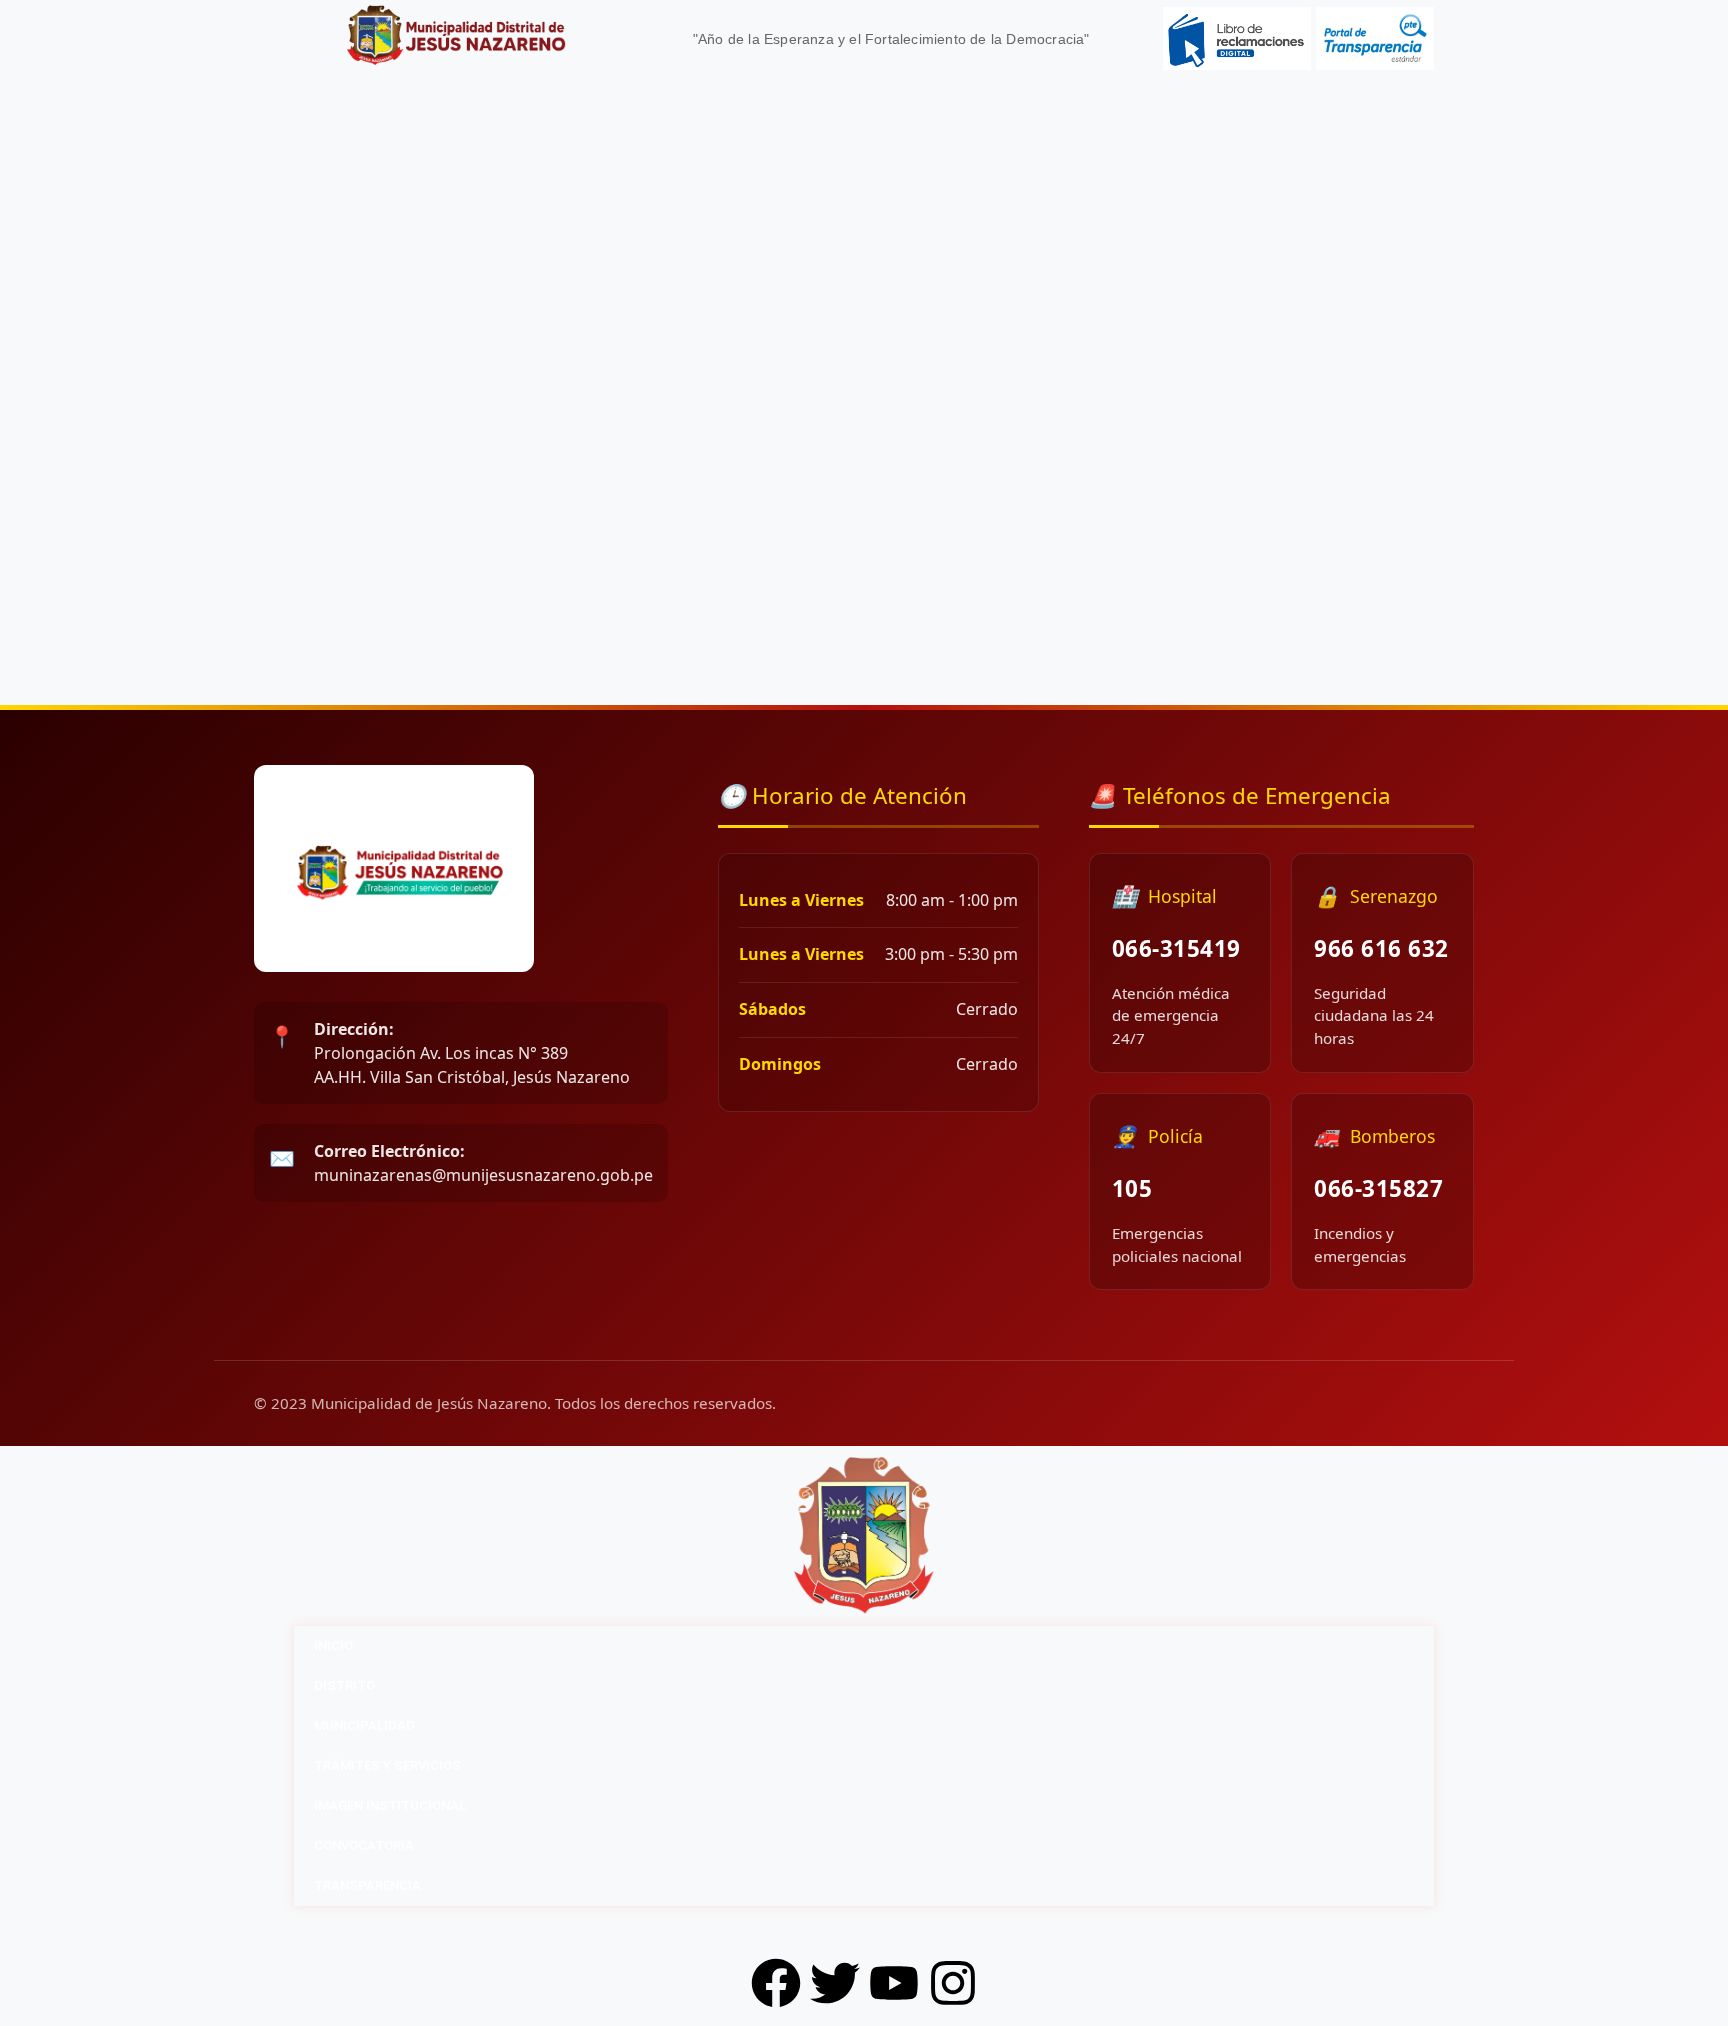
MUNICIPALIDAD (364, 1725)
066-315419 (1176, 948)
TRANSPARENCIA (367, 1885)
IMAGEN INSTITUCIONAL (390, 1805)
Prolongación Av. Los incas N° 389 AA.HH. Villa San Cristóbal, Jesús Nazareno (472, 1053)
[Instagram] (953, 1983)
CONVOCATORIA (364, 1845)
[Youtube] (894, 1983)
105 (1132, 1188)
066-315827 (1378, 1188)
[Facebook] (776, 1983)
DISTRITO (344, 1685)
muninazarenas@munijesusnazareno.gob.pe (483, 1163)
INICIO (333, 1645)
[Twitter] (835, 1983)
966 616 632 (1381, 948)
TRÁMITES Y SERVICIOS (387, 1765)
